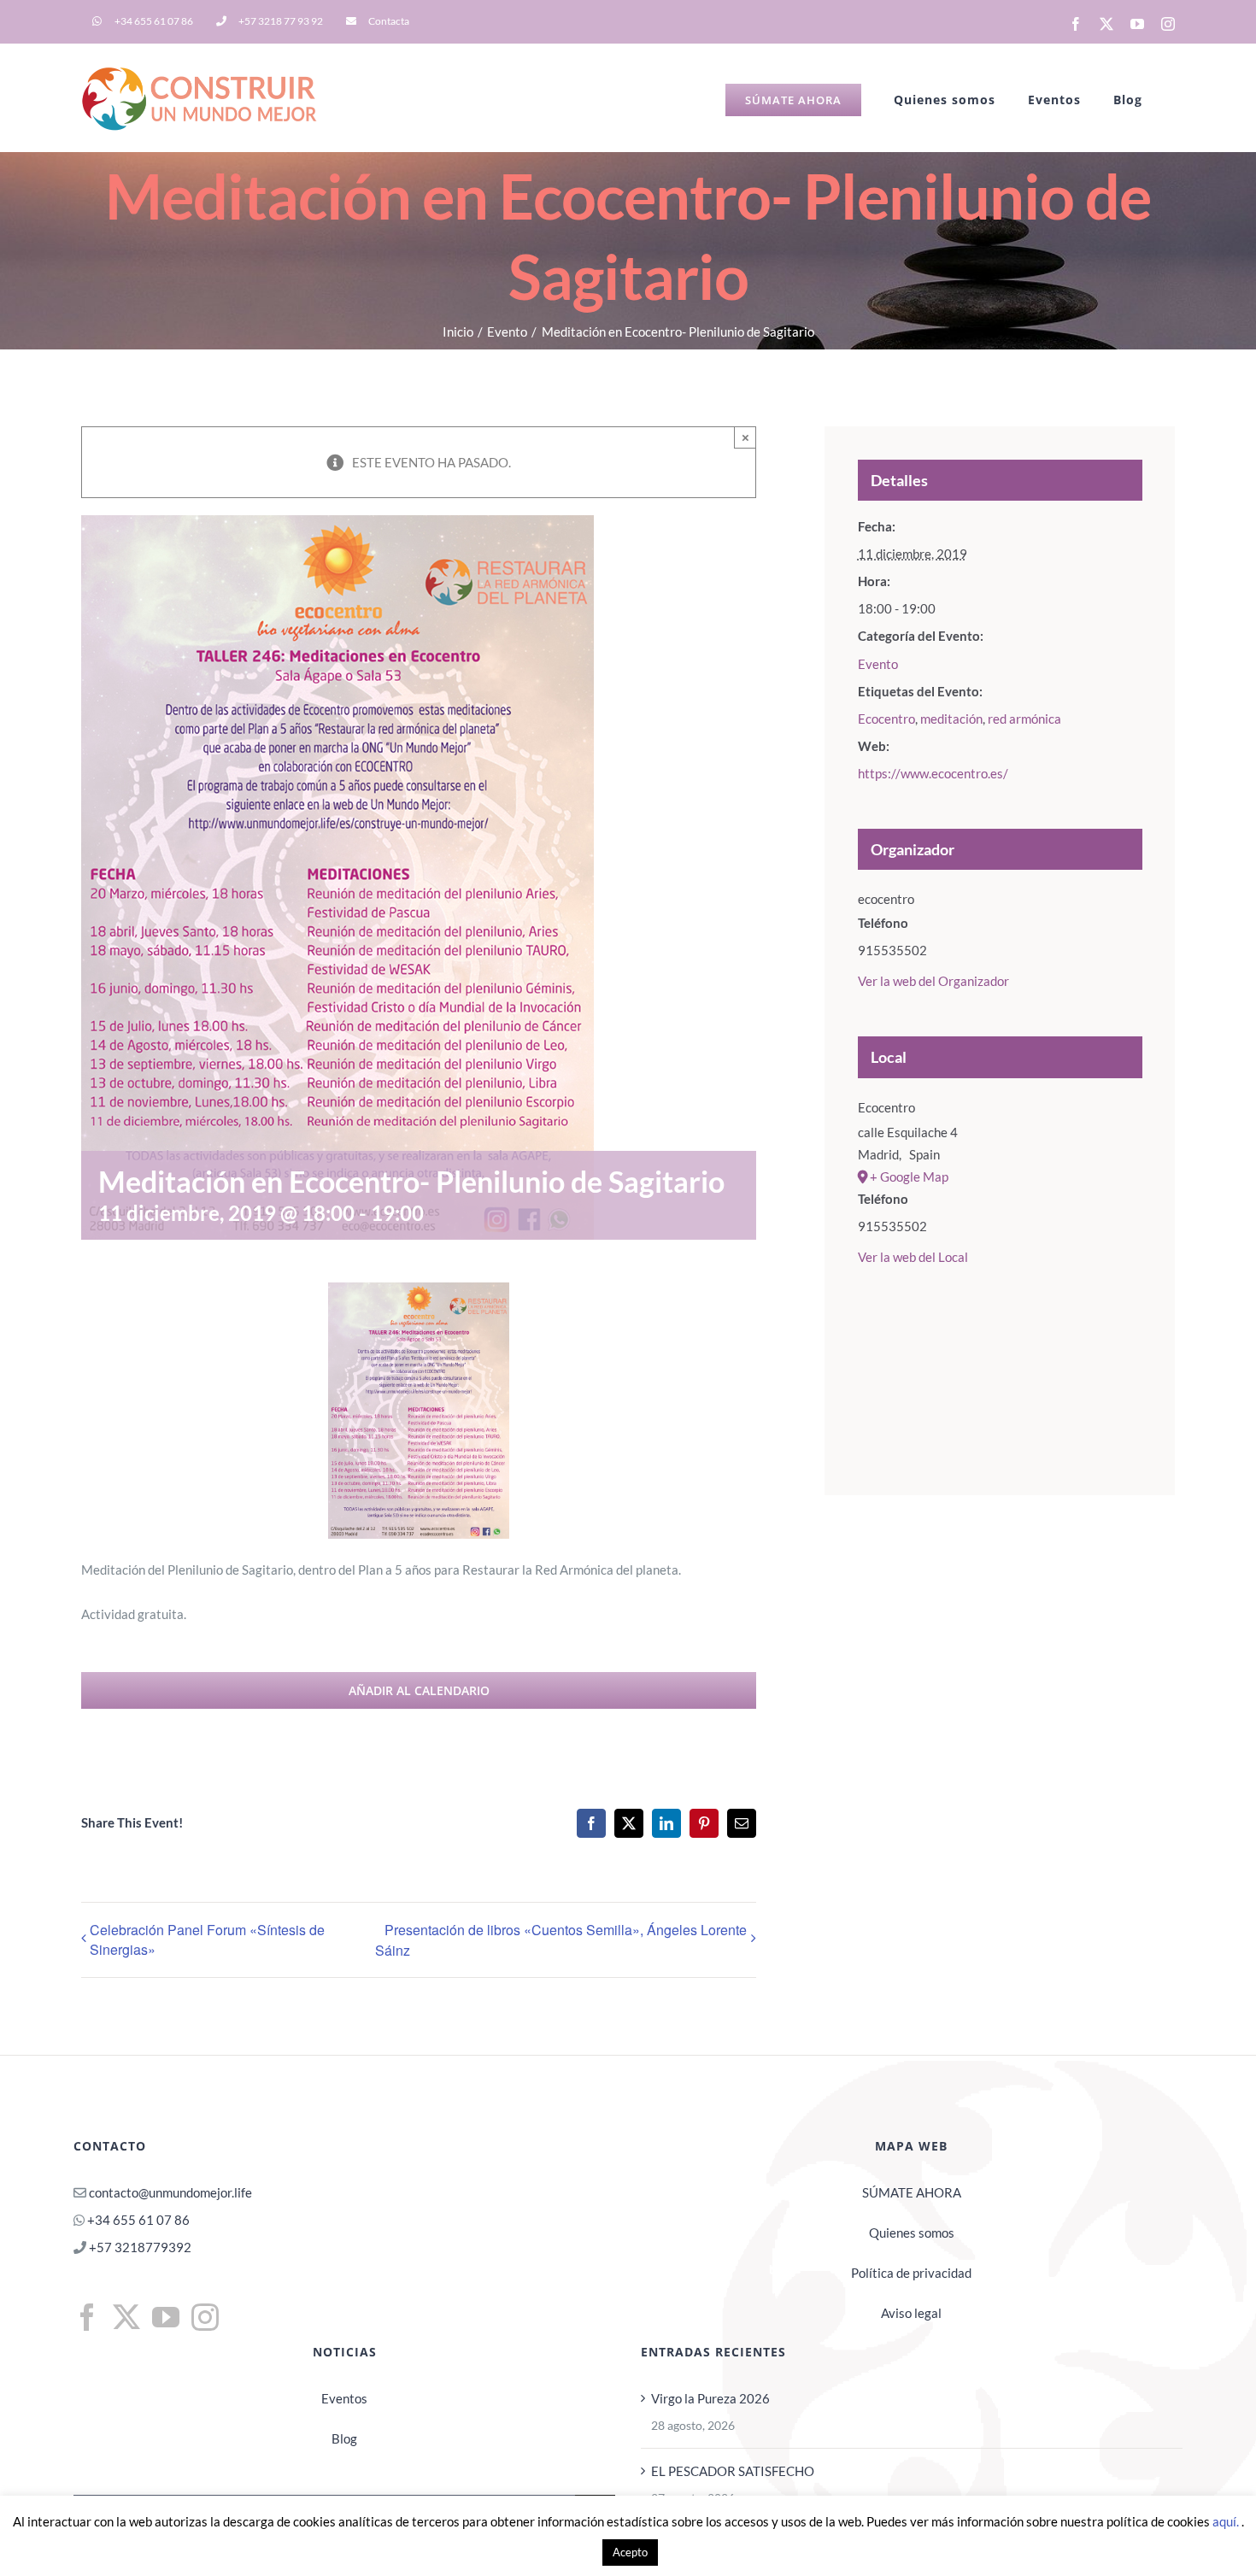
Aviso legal (911, 2313)
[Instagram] (205, 2317)
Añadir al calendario (419, 1690)
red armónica (1024, 719)
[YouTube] (166, 2317)
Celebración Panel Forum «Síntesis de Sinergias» (207, 1939)
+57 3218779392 (139, 2247)
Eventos (344, 2398)
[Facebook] (87, 2317)
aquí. (1227, 2521)
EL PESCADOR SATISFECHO (733, 2471)
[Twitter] (126, 2317)
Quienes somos (912, 2233)
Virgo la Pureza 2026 (710, 2398)
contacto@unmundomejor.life (170, 2192)
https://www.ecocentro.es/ (933, 773)
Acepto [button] (630, 2552)
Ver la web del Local (913, 1257)
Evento (878, 664)
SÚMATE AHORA (912, 2192)
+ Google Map (909, 1177)
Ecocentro (886, 719)
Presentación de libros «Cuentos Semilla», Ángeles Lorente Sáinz (561, 1940)
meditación (951, 719)
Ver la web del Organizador (933, 981)
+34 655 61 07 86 (138, 2220)
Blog (344, 2438)
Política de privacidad (911, 2273)
